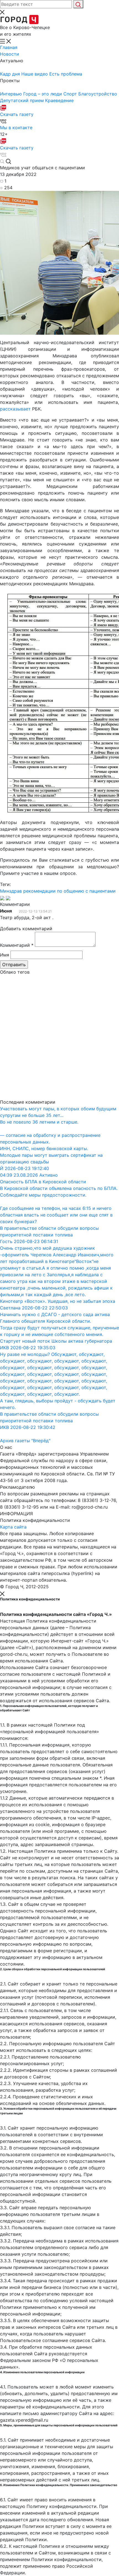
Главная (9, 47)
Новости (10, 54)
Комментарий (17, 945)
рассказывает (15, 409)
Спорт (71, 94)
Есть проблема (66, 74)
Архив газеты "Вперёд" (25, 1441)
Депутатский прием (23, 100)
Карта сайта (13, 1527)
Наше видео (35, 74)
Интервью (12, 94)
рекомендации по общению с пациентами (69, 891)
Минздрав (11, 891)
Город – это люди (43, 94)
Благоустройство (98, 94)
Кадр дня (11, 74)
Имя (5, 955)
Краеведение (59, 100)
